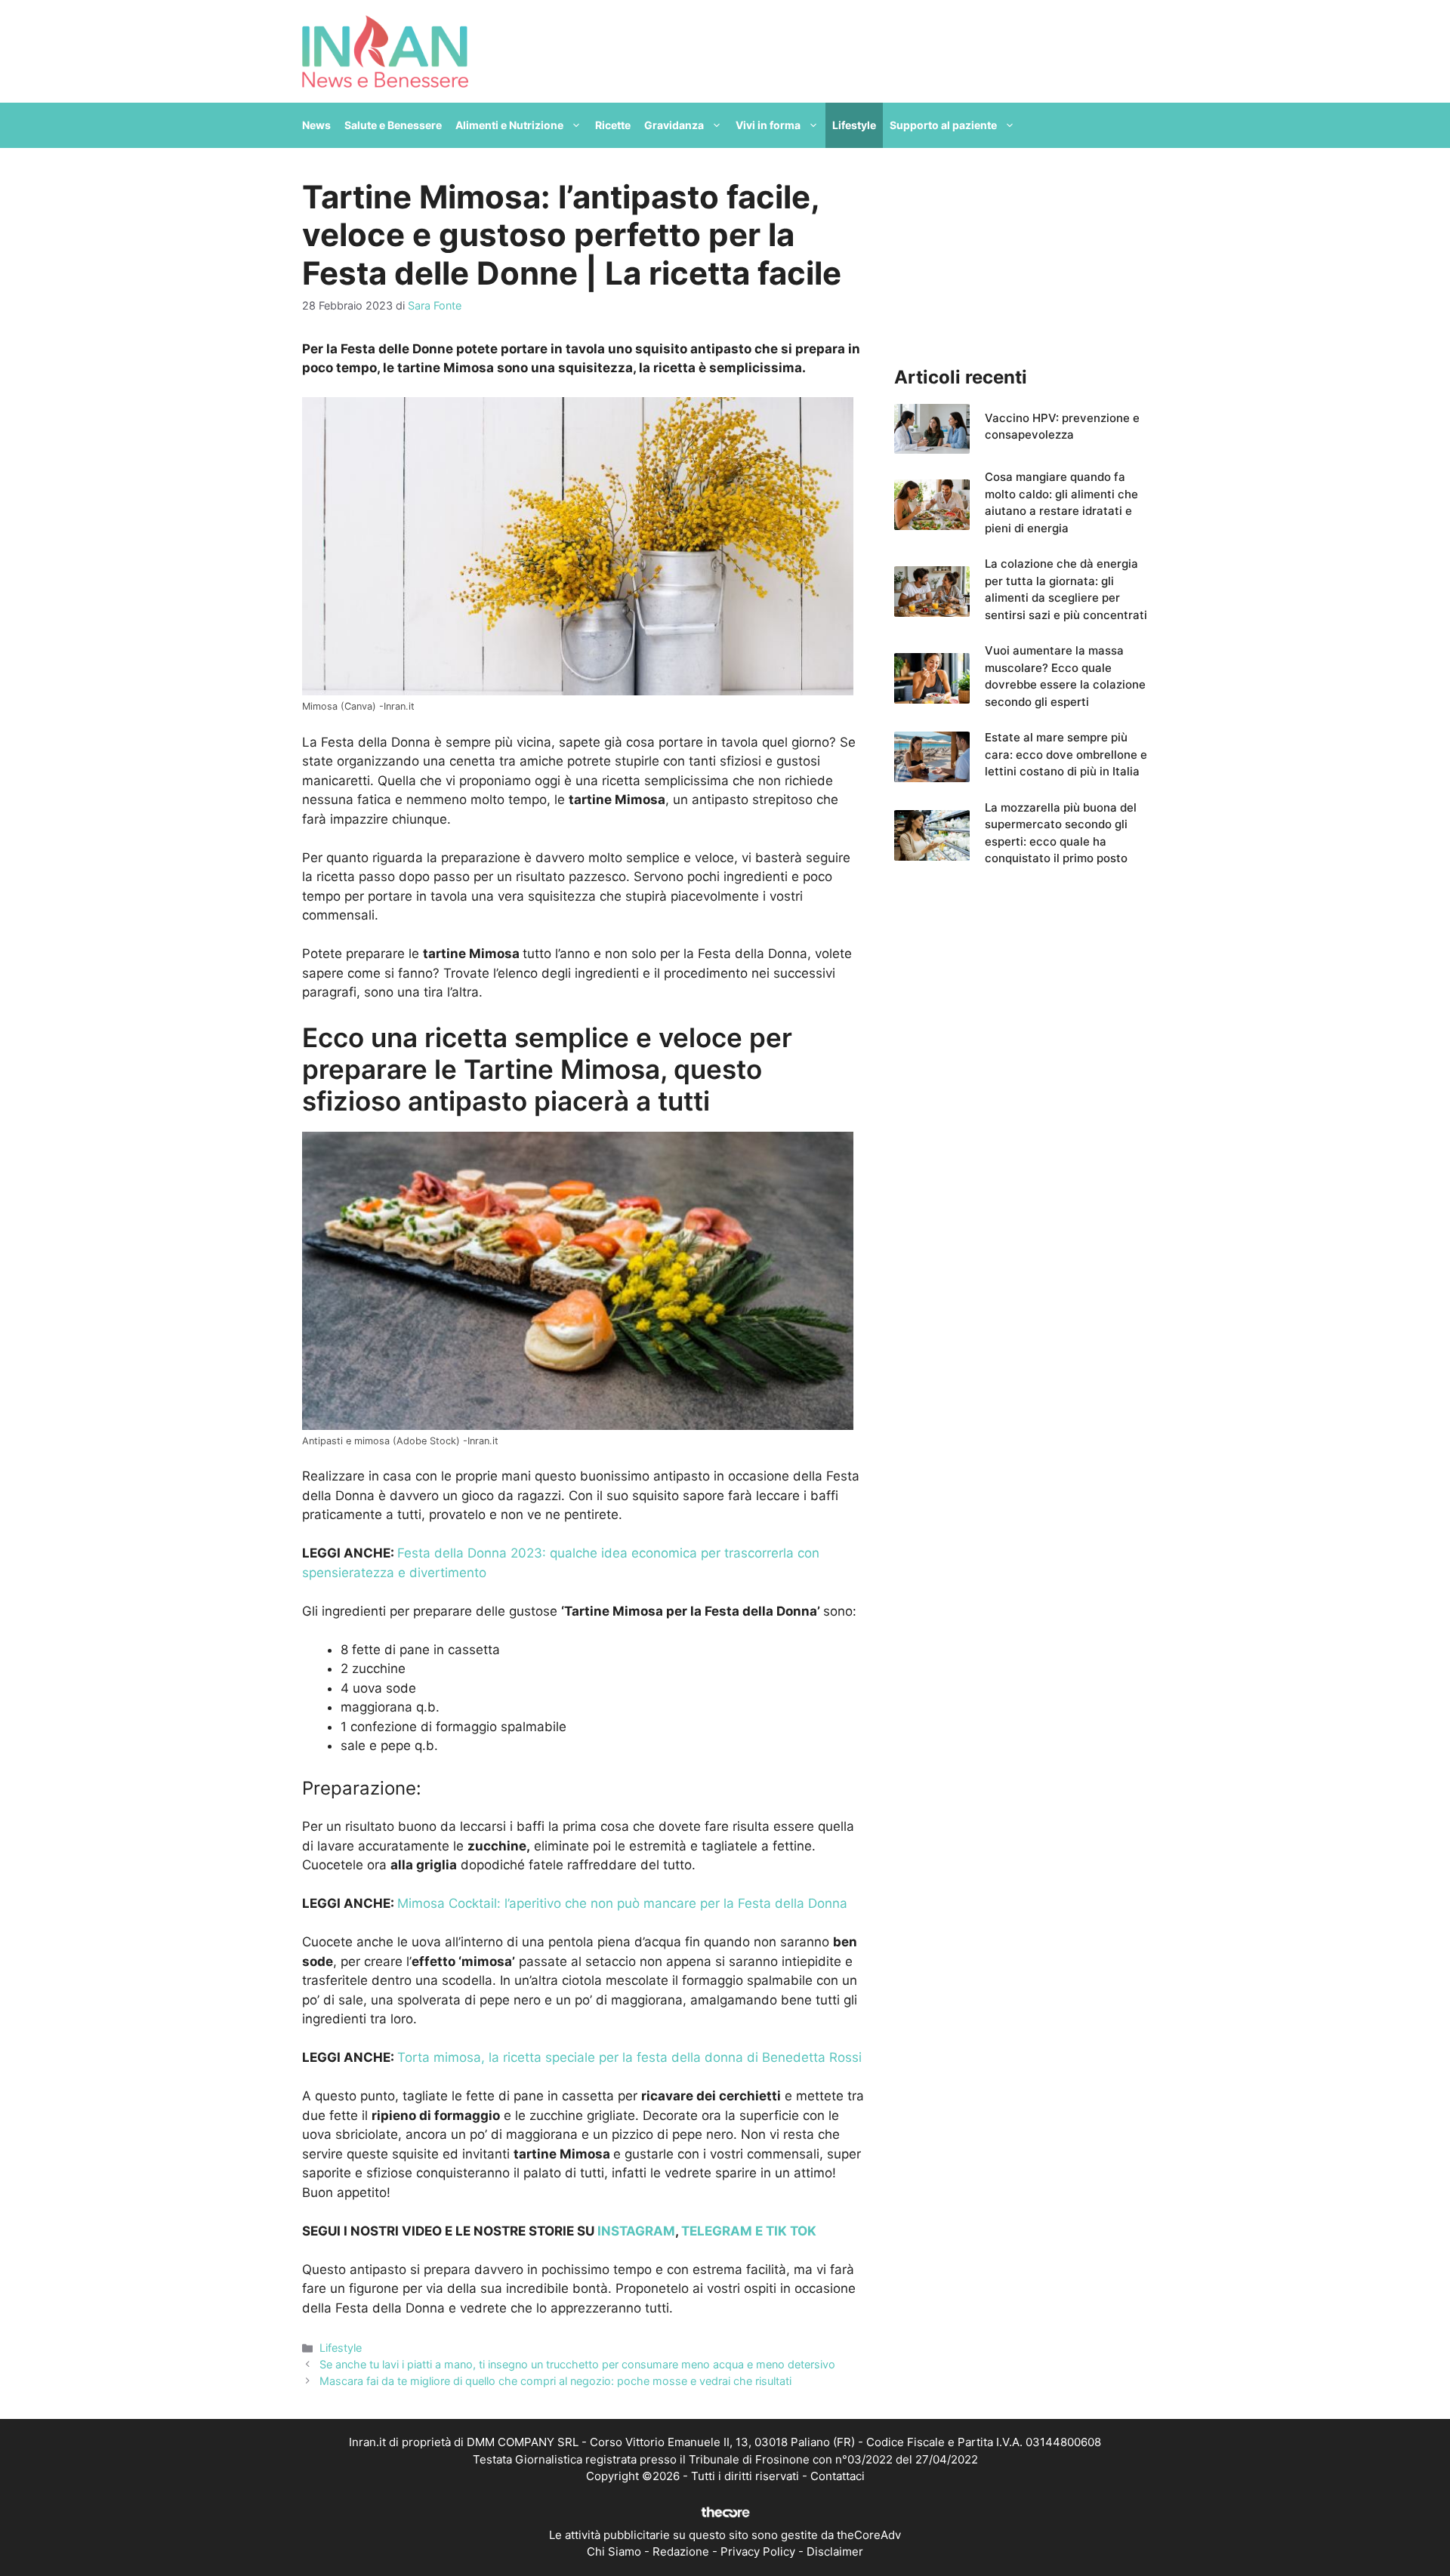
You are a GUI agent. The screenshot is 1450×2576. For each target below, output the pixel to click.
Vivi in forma (768, 125)
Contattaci (838, 2476)
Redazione (681, 2551)
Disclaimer (835, 2551)
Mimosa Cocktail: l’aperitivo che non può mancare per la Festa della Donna (622, 1903)
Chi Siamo (614, 2551)
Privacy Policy (758, 2551)
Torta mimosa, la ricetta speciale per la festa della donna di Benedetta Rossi (629, 2057)
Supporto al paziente (943, 125)
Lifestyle (854, 125)
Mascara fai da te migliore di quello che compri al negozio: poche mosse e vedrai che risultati (555, 2381)
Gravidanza (674, 125)
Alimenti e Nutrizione (509, 125)
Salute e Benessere (393, 125)
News (316, 125)
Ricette (613, 125)
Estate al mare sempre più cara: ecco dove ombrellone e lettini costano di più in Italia (1066, 754)
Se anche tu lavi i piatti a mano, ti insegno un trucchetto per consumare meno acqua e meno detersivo (577, 2364)
